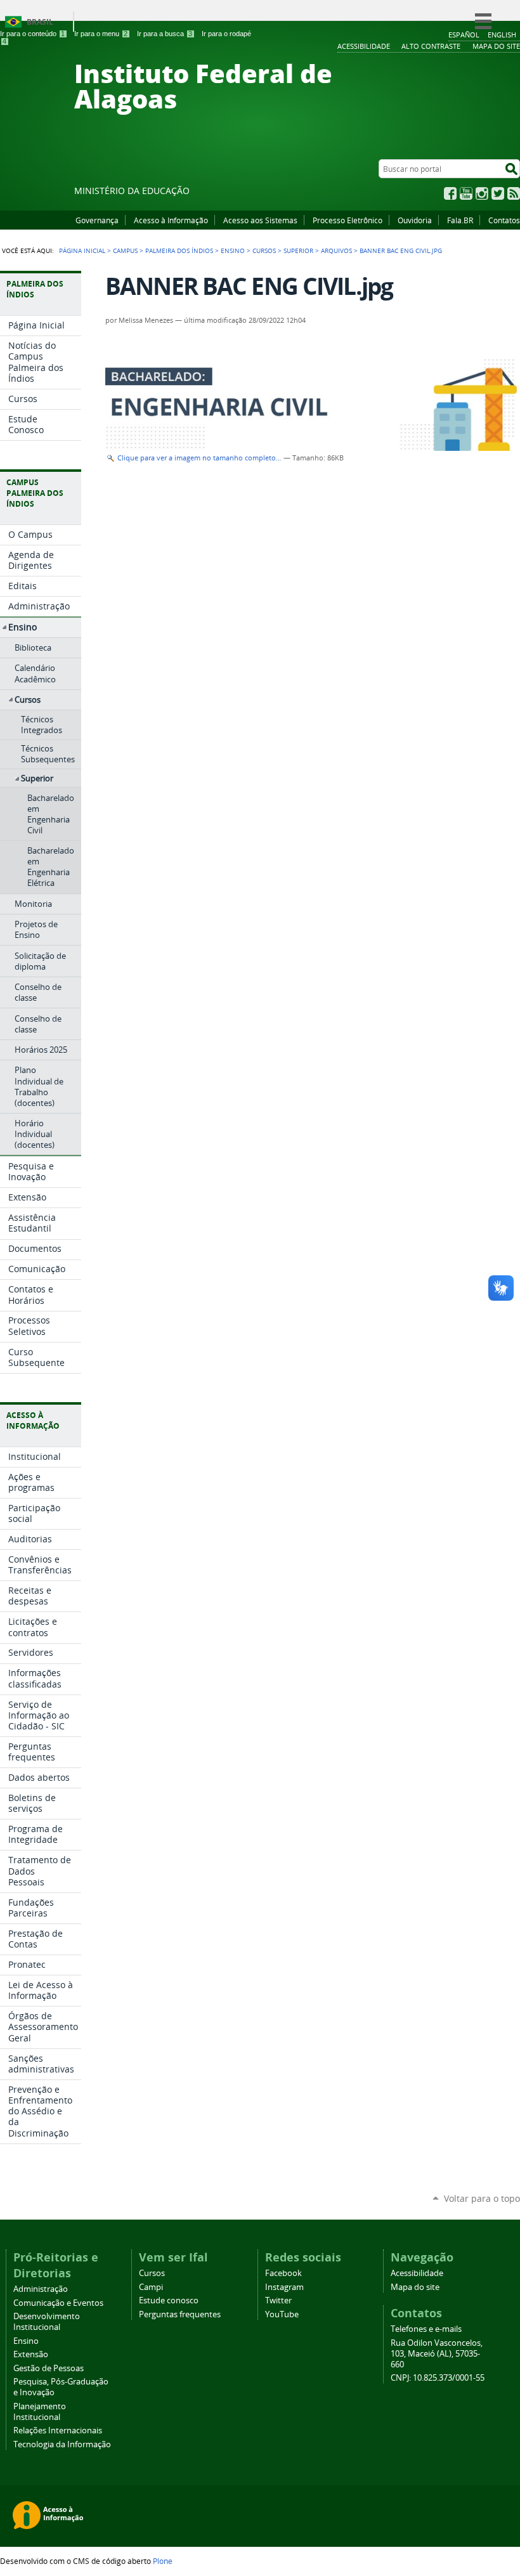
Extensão (31, 2354)
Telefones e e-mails (426, 2329)
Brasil (40, 22)
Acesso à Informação (171, 220)
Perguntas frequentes (180, 2314)
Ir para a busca (165, 34)
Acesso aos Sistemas (260, 220)
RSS (514, 193)
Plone (163, 2561)
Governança (97, 220)
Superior (298, 250)
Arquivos (336, 250)
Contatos (504, 220)
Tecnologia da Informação (62, 2444)
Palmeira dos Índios (179, 250)
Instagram (482, 193)
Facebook (450, 193)
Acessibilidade (417, 2273)
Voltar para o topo (482, 2198)
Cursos (264, 250)
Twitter (498, 193)
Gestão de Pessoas (49, 2368)
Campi (151, 2287)
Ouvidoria (415, 220)
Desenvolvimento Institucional (47, 2322)
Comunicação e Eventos (58, 2303)
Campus (125, 250)
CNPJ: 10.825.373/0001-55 (438, 2378)
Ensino (233, 250)
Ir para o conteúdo (32, 34)
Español (464, 35)
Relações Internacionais (58, 2430)
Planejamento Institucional (40, 2412)
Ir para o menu (101, 34)
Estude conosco (169, 2300)
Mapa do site (415, 2287)
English (502, 35)
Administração (41, 2289)
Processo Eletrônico (348, 220)
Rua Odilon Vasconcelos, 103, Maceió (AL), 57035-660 (437, 2354)
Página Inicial (82, 250)
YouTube (466, 193)
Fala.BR (460, 220)
